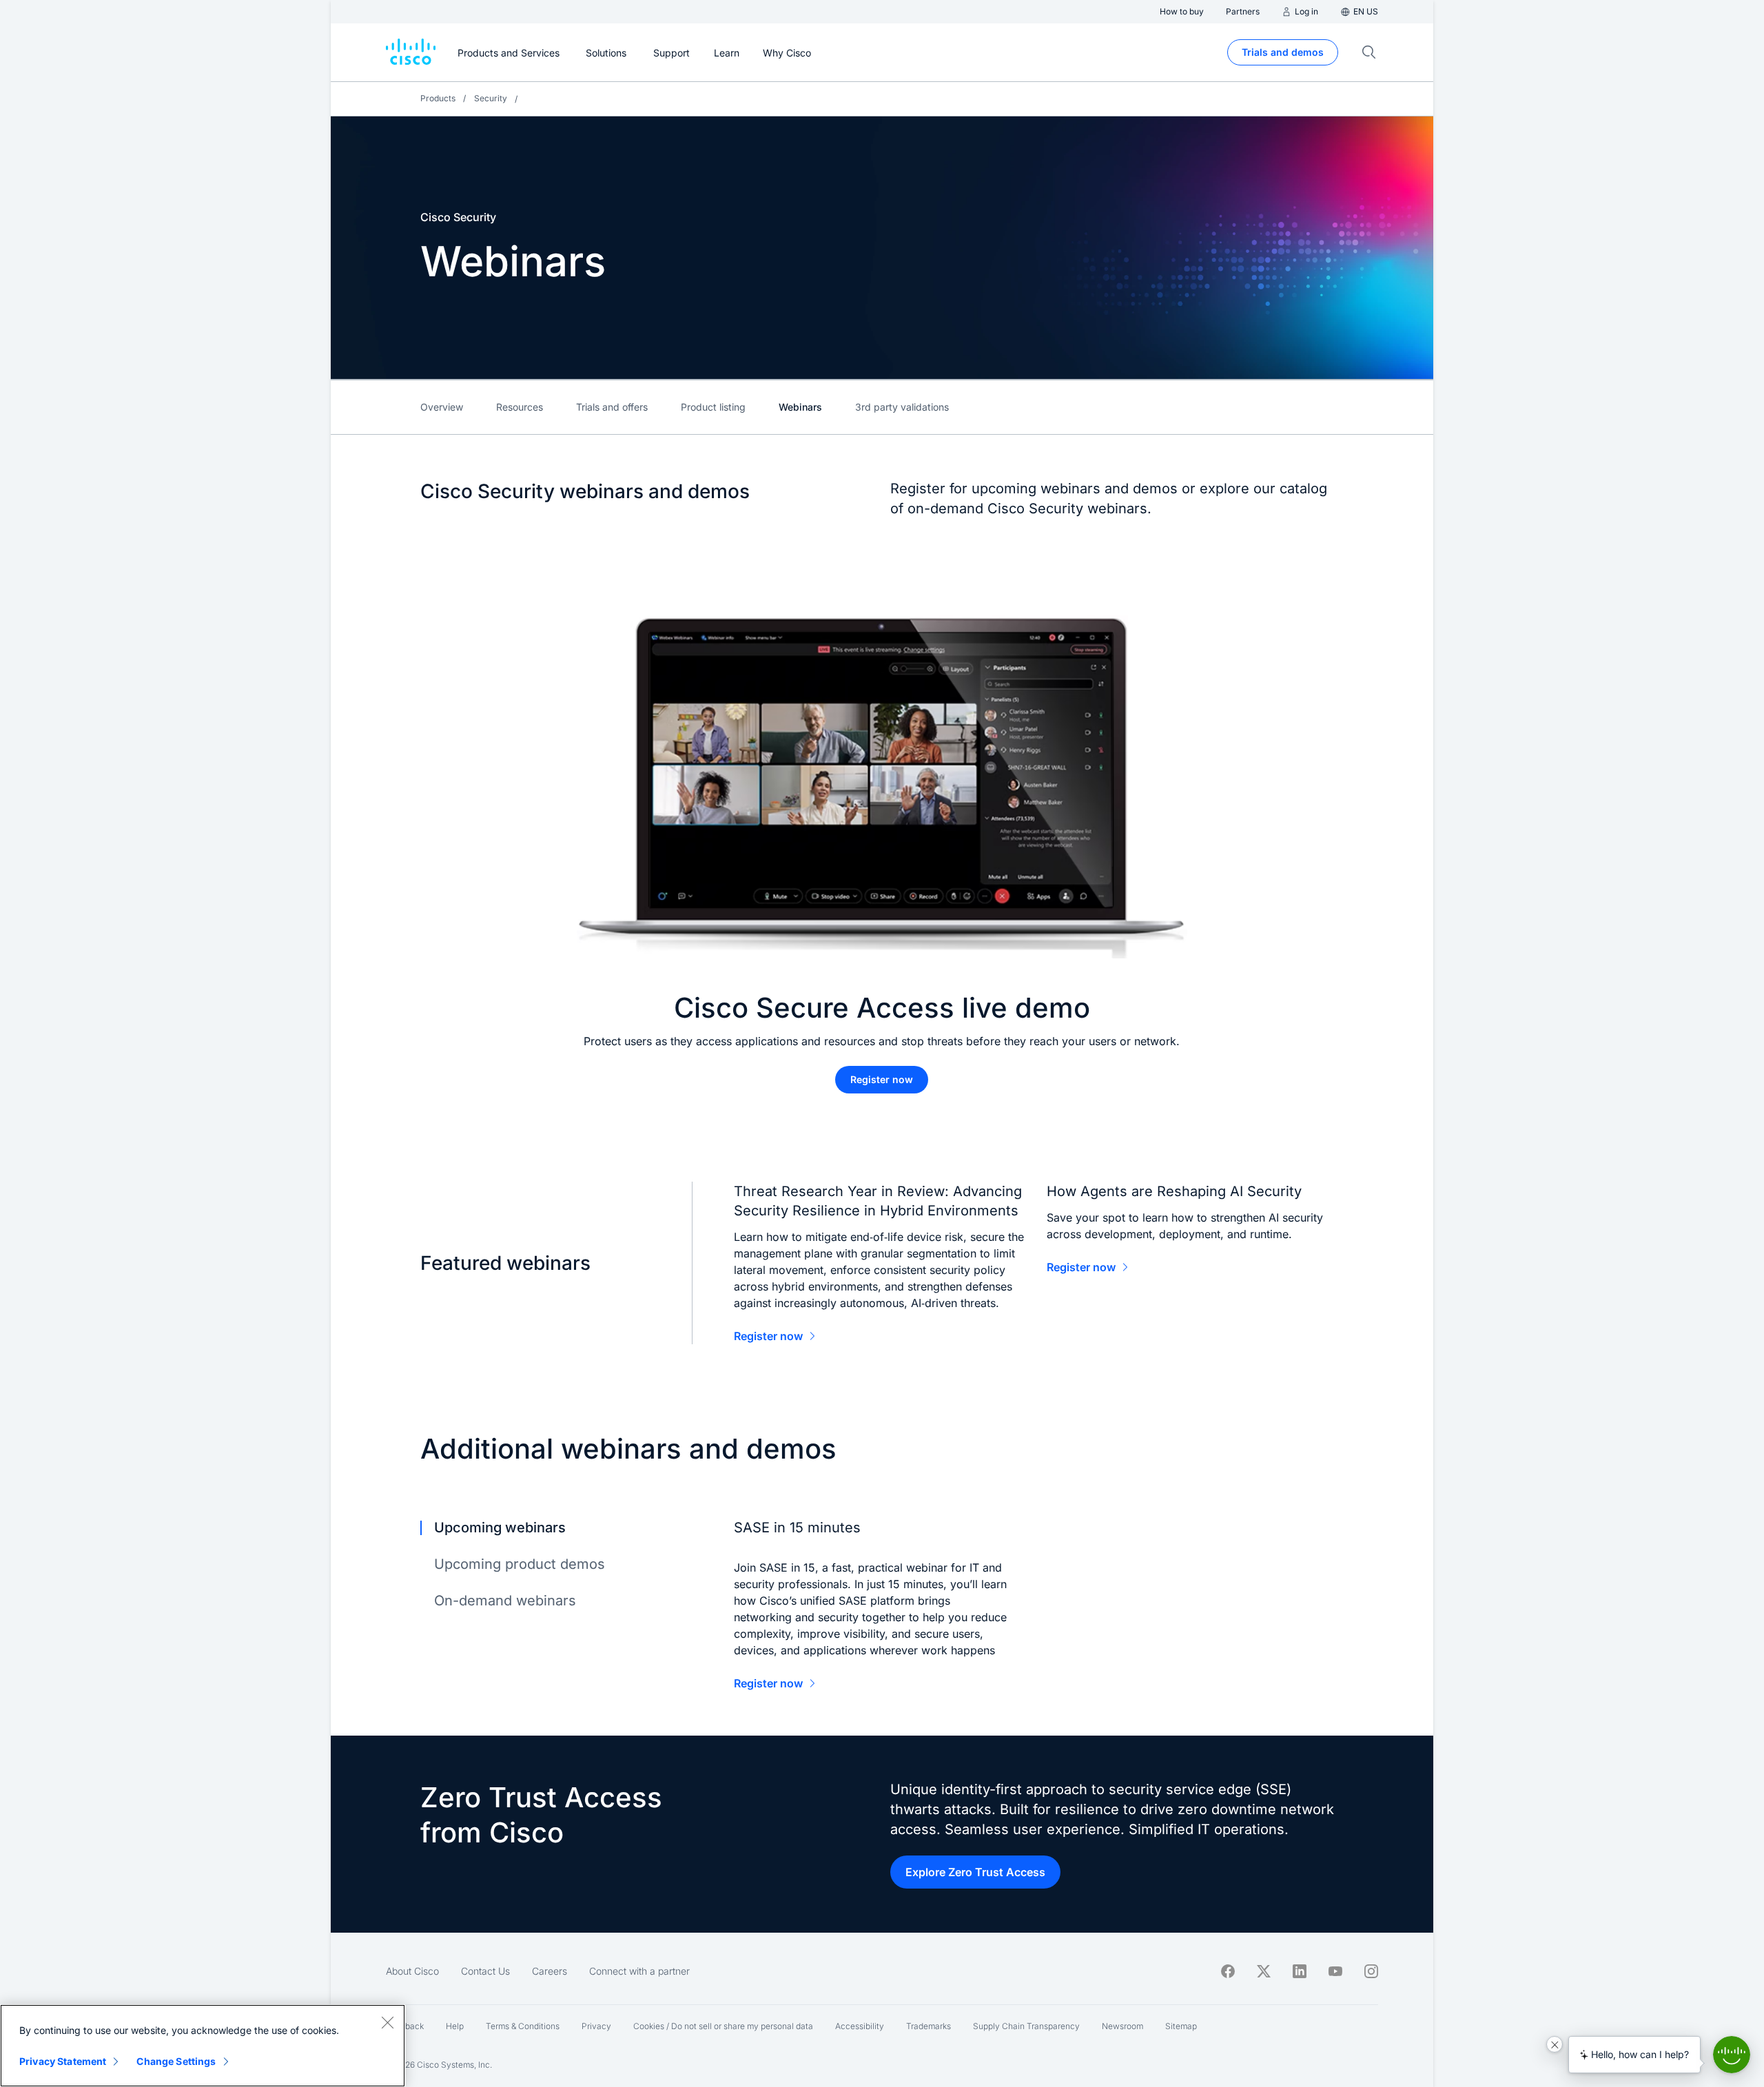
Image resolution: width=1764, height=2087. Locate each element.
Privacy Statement (63, 2061)
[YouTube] (1335, 1971)
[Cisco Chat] (1732, 2055)
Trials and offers (612, 407)
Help (455, 2026)
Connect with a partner (639, 1971)
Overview (442, 407)
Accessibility (860, 2026)
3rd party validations (902, 407)
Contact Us (485, 1971)
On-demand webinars (505, 1601)
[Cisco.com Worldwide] (411, 52)
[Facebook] (1228, 1971)
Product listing (713, 407)
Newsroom (1122, 2026)
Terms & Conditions (523, 2026)
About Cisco (412, 1971)
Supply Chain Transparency (1026, 2026)
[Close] (387, 2022)
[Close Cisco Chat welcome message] (1555, 2044)
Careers (550, 1971)
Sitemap (1181, 2026)
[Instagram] (1371, 1971)
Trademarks (929, 2026)
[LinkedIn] (1300, 1971)
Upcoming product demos (520, 1564)
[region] (203, 2046)
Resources (520, 407)
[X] (1264, 1971)
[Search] (1369, 52)
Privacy (596, 2026)
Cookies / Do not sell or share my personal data (723, 2026)
